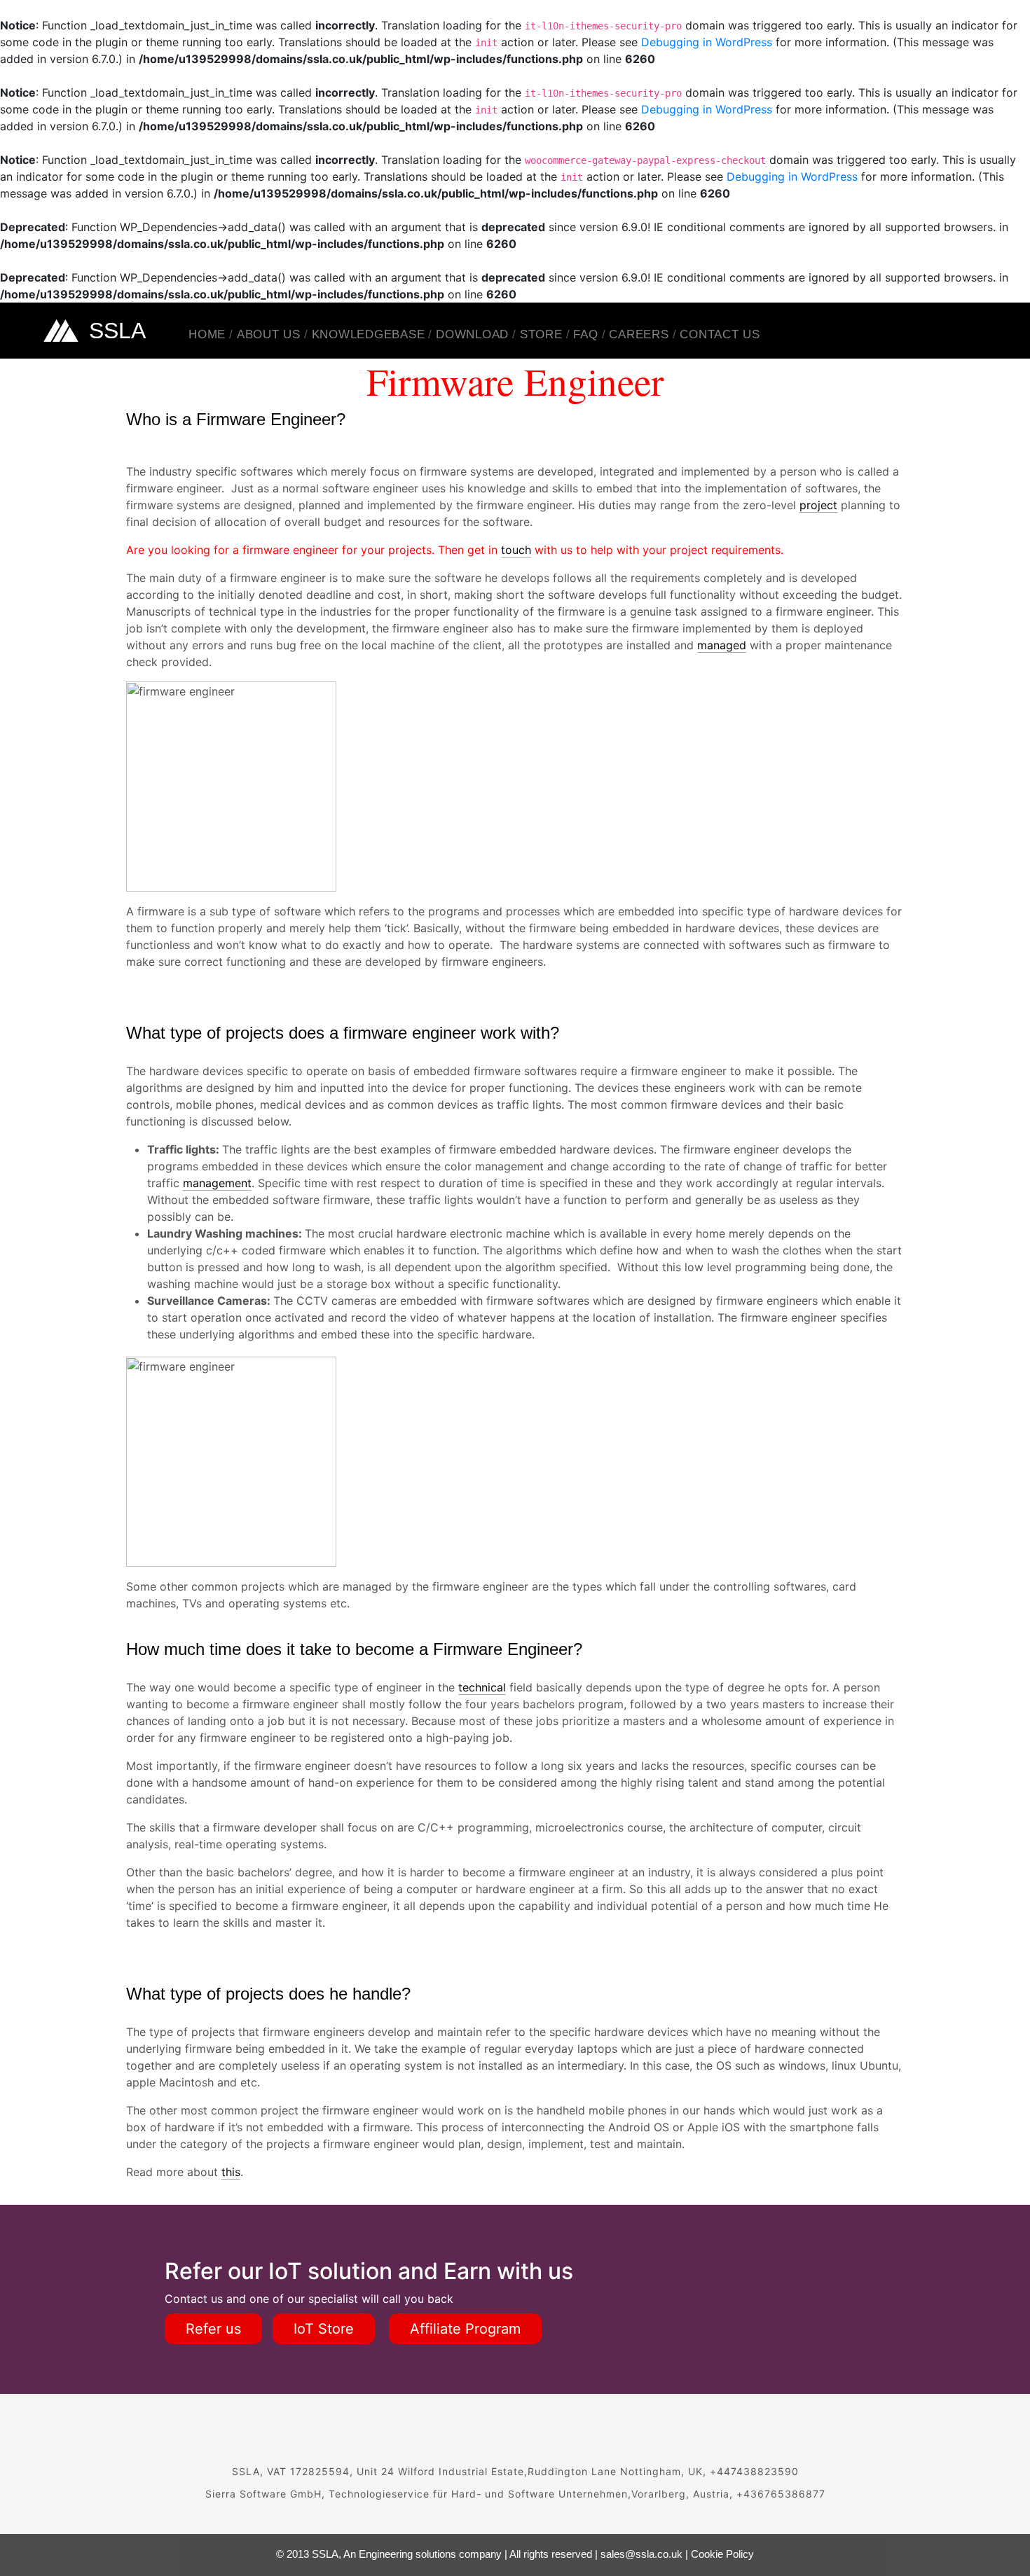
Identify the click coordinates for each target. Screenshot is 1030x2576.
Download (472, 334)
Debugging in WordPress (707, 42)
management (217, 1183)
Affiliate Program (465, 2329)
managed (722, 645)
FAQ (585, 334)
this (231, 2172)
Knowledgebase (369, 334)
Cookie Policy (722, 2554)
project (818, 505)
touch (516, 550)
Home (207, 334)
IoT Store (324, 2329)
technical (482, 1687)
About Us (269, 334)
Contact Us (720, 334)
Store (541, 334)
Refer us (213, 2329)
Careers (639, 334)
